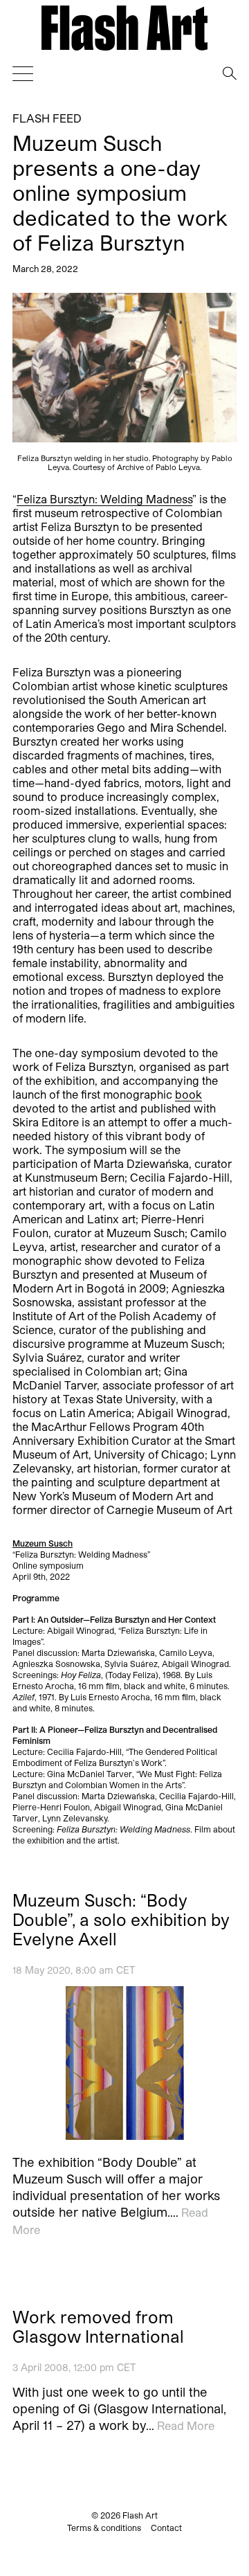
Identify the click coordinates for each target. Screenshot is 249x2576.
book (188, 1094)
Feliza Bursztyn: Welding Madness (104, 499)
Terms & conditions (104, 2528)
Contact (166, 2528)
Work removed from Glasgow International (98, 2327)
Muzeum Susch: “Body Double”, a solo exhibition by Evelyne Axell (121, 1920)
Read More (186, 2425)
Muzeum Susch (43, 1543)
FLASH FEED (47, 118)
